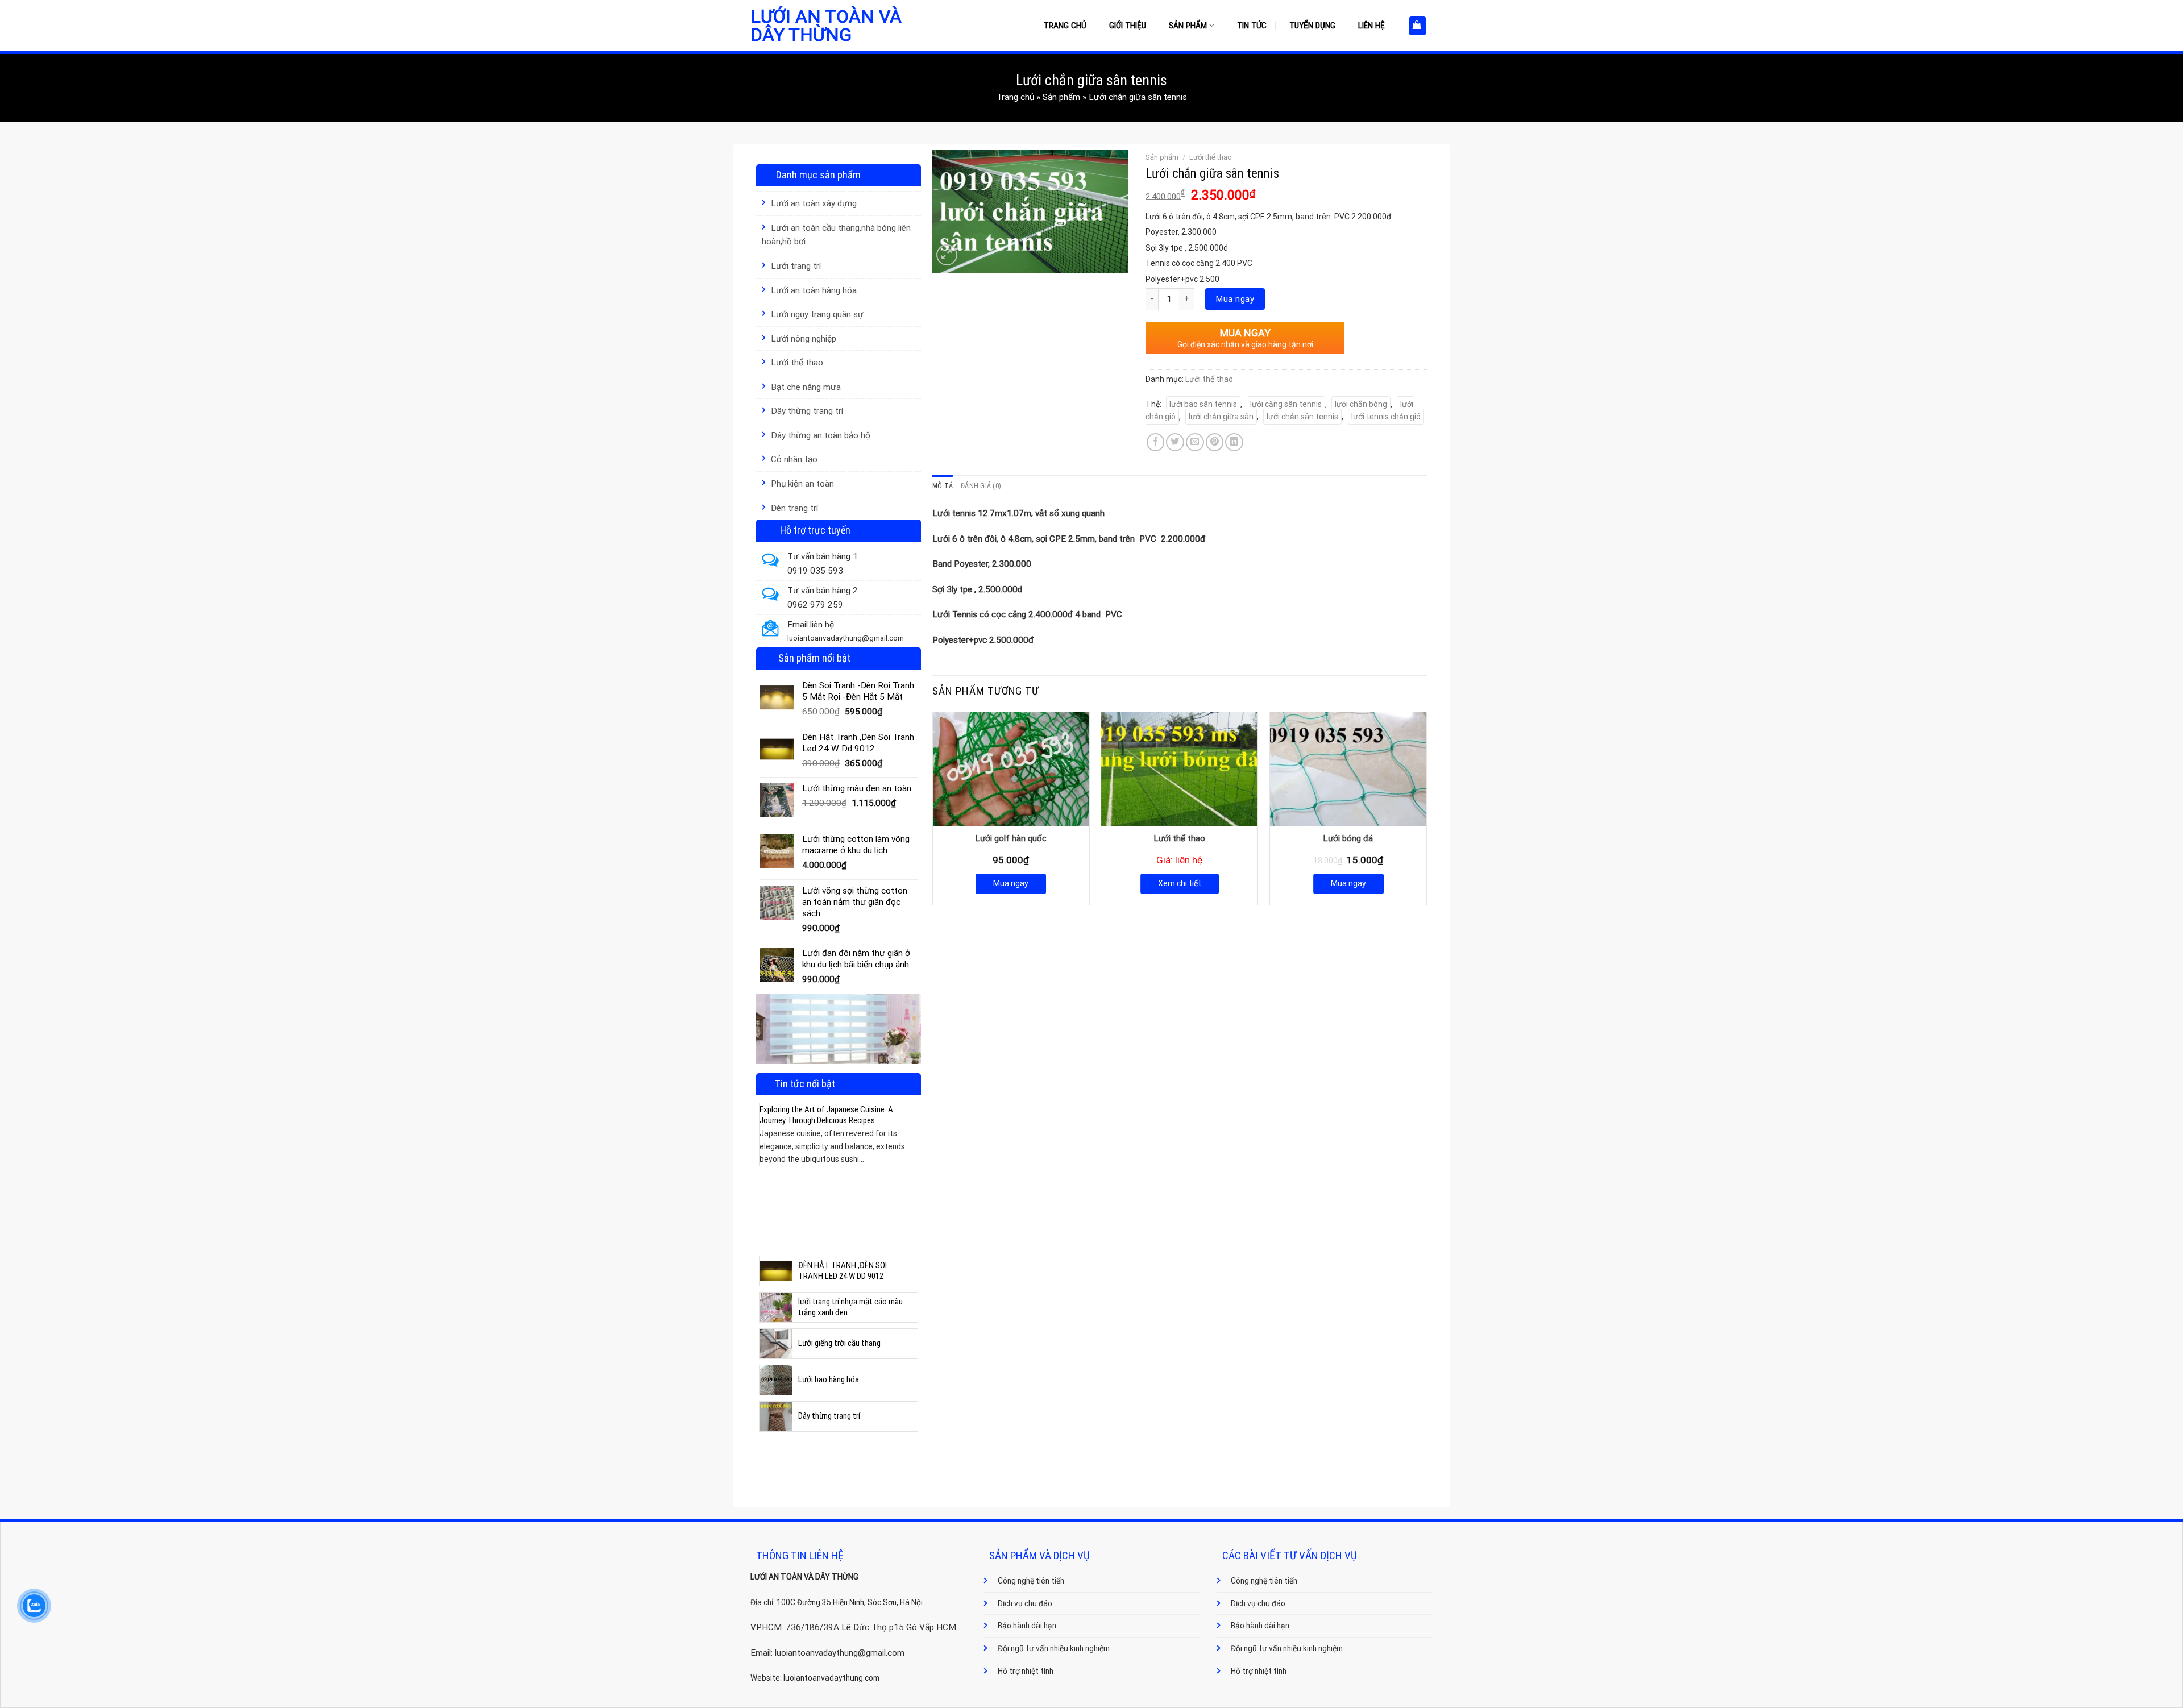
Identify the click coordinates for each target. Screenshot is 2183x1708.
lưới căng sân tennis (1286, 404)
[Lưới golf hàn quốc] (1011, 769)
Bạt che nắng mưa (806, 387)
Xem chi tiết (1180, 883)
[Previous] (766, 1165)
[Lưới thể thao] (1179, 769)
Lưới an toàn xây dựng (814, 203)
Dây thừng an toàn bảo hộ (821, 435)
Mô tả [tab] (943, 486)
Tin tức (1252, 26)
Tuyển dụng (1312, 26)
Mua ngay (1235, 299)
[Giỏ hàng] (1418, 26)
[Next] (911, 1165)
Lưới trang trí (796, 266)
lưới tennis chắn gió (1386, 417)
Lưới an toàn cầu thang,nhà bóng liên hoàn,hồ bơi (836, 235)
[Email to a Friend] (1195, 442)
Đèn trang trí (794, 508)
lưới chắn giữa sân (1221, 417)
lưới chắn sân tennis (1302, 417)
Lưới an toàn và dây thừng (826, 26)
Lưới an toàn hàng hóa (814, 290)
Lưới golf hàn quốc (1011, 838)
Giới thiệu (1128, 26)
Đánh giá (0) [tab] (981, 486)
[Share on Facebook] (1156, 442)
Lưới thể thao (797, 363)
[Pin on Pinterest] (1215, 442)
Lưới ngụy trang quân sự (817, 314)
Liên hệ (1371, 26)
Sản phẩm (1188, 26)
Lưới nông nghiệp (804, 339)
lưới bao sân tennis (1203, 404)
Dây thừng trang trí (807, 411)
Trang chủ (1065, 26)
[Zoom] (947, 255)
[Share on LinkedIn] (1234, 442)
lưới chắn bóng (1361, 404)
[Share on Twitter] (1175, 442)
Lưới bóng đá (1348, 838)
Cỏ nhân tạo (794, 459)
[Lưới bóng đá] (1348, 769)
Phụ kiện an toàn (802, 484)
